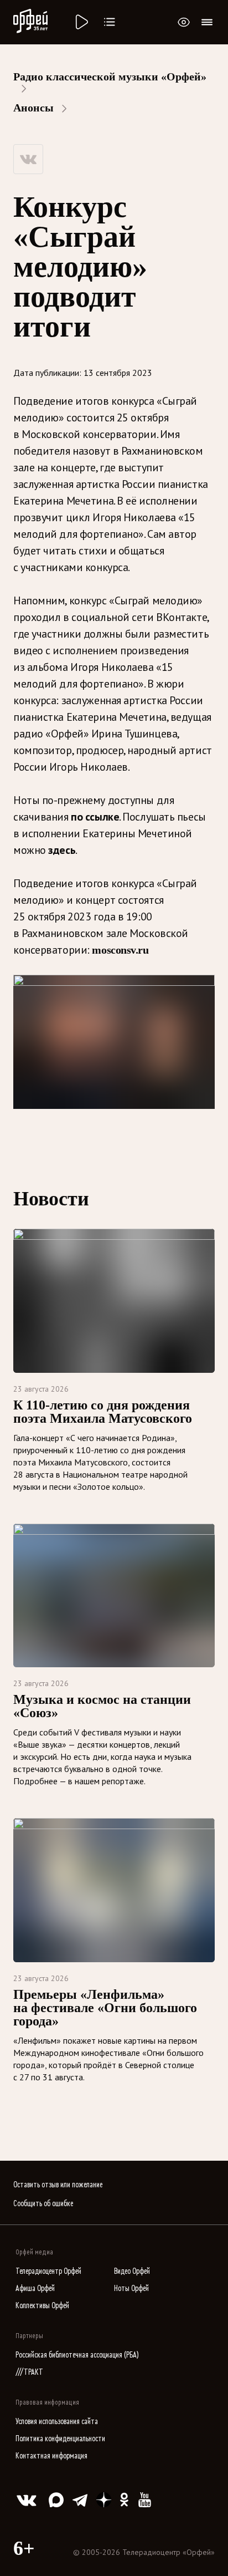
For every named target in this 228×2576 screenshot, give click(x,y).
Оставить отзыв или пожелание (58, 2185)
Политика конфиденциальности (60, 2439)
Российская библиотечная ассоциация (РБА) (77, 2355)
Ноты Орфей (131, 2289)
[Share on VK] (28, 159)
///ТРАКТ (29, 2372)
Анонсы (33, 108)
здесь (62, 850)
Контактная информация (51, 2456)
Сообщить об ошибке (43, 2204)
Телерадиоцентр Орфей (48, 2271)
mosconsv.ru (120, 950)
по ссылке (95, 817)
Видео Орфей (132, 2271)
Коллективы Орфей (42, 2306)
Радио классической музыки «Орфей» (110, 77)
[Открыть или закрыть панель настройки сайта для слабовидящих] (184, 22)
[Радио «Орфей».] (81, 22)
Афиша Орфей (35, 2289)
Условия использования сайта (57, 2422)
